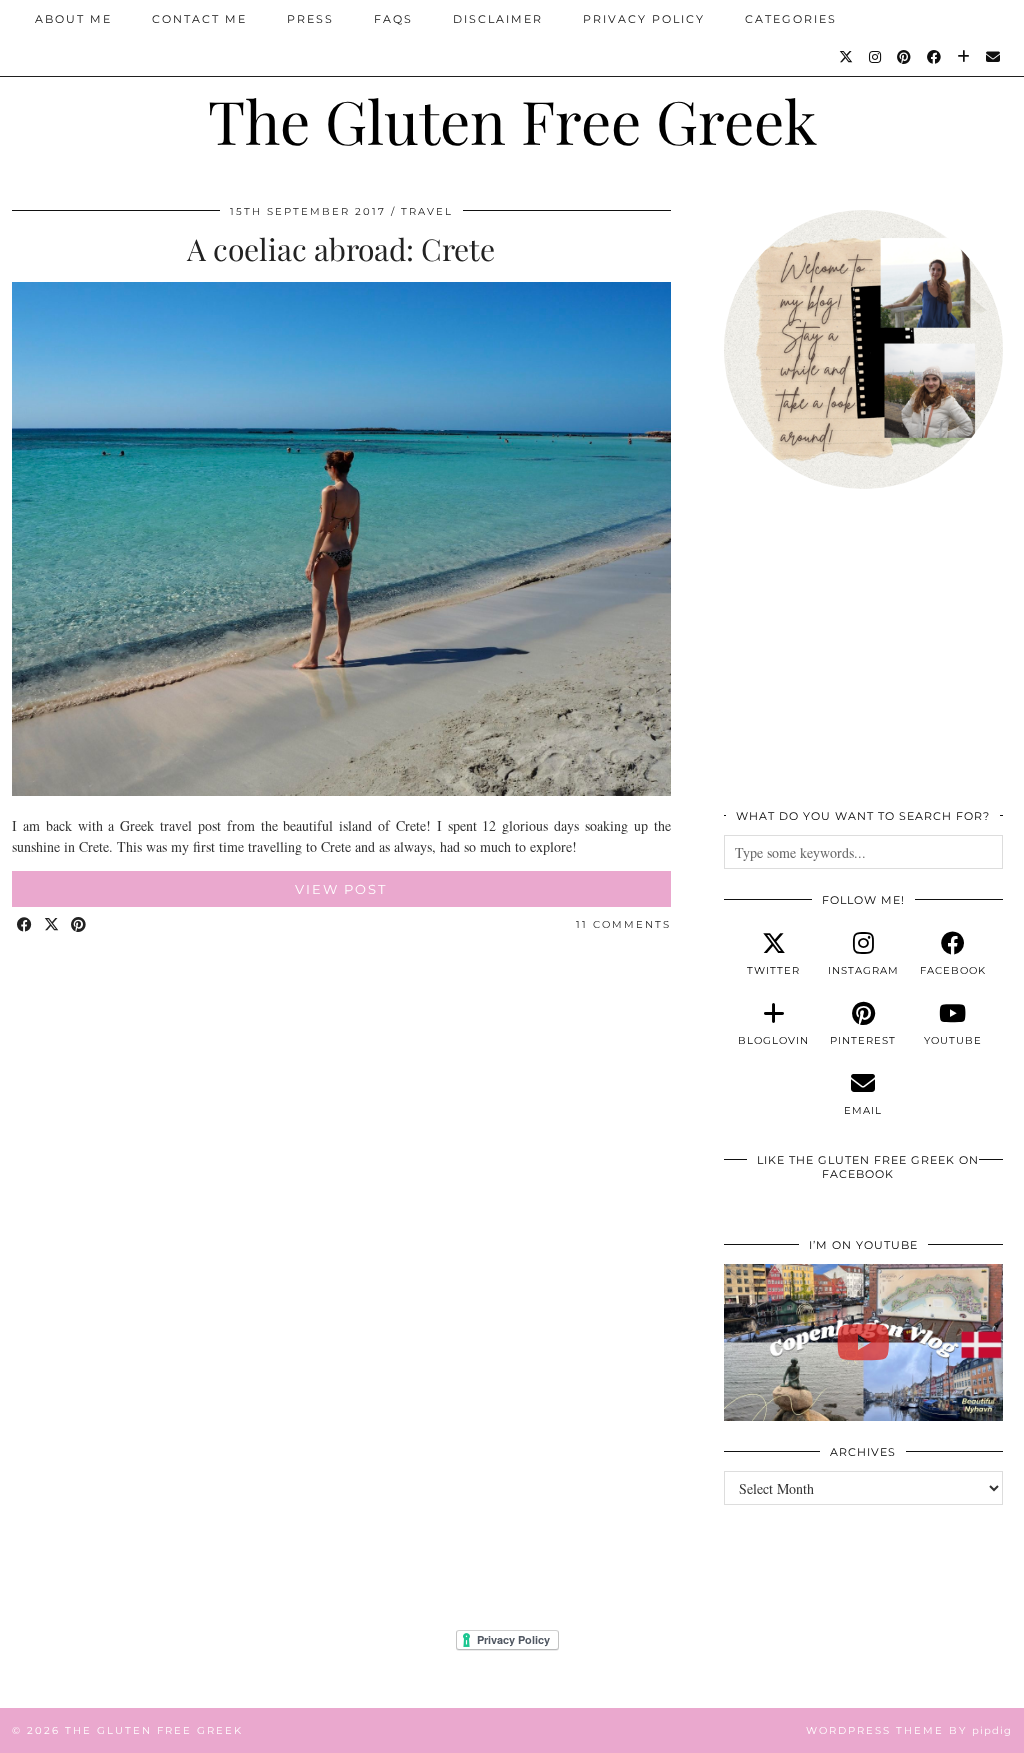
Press (310, 19)
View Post (341, 889)
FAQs (393, 19)
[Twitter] (847, 57)
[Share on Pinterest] (79, 925)
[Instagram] (876, 57)
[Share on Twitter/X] (52, 925)
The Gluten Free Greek (512, 120)
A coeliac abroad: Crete (341, 249)
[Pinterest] (905, 57)
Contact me (199, 19)
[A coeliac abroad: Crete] (341, 790)
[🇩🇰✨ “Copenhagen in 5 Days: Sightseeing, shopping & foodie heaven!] (863, 1342)
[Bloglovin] (964, 57)
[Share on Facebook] (25, 925)
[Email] (994, 57)
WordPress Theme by (909, 1730)
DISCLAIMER (498, 19)
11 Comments (623, 924)
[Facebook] (935, 57)
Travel (427, 211)
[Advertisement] (863, 660)
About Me (73, 19)
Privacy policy (644, 19)
